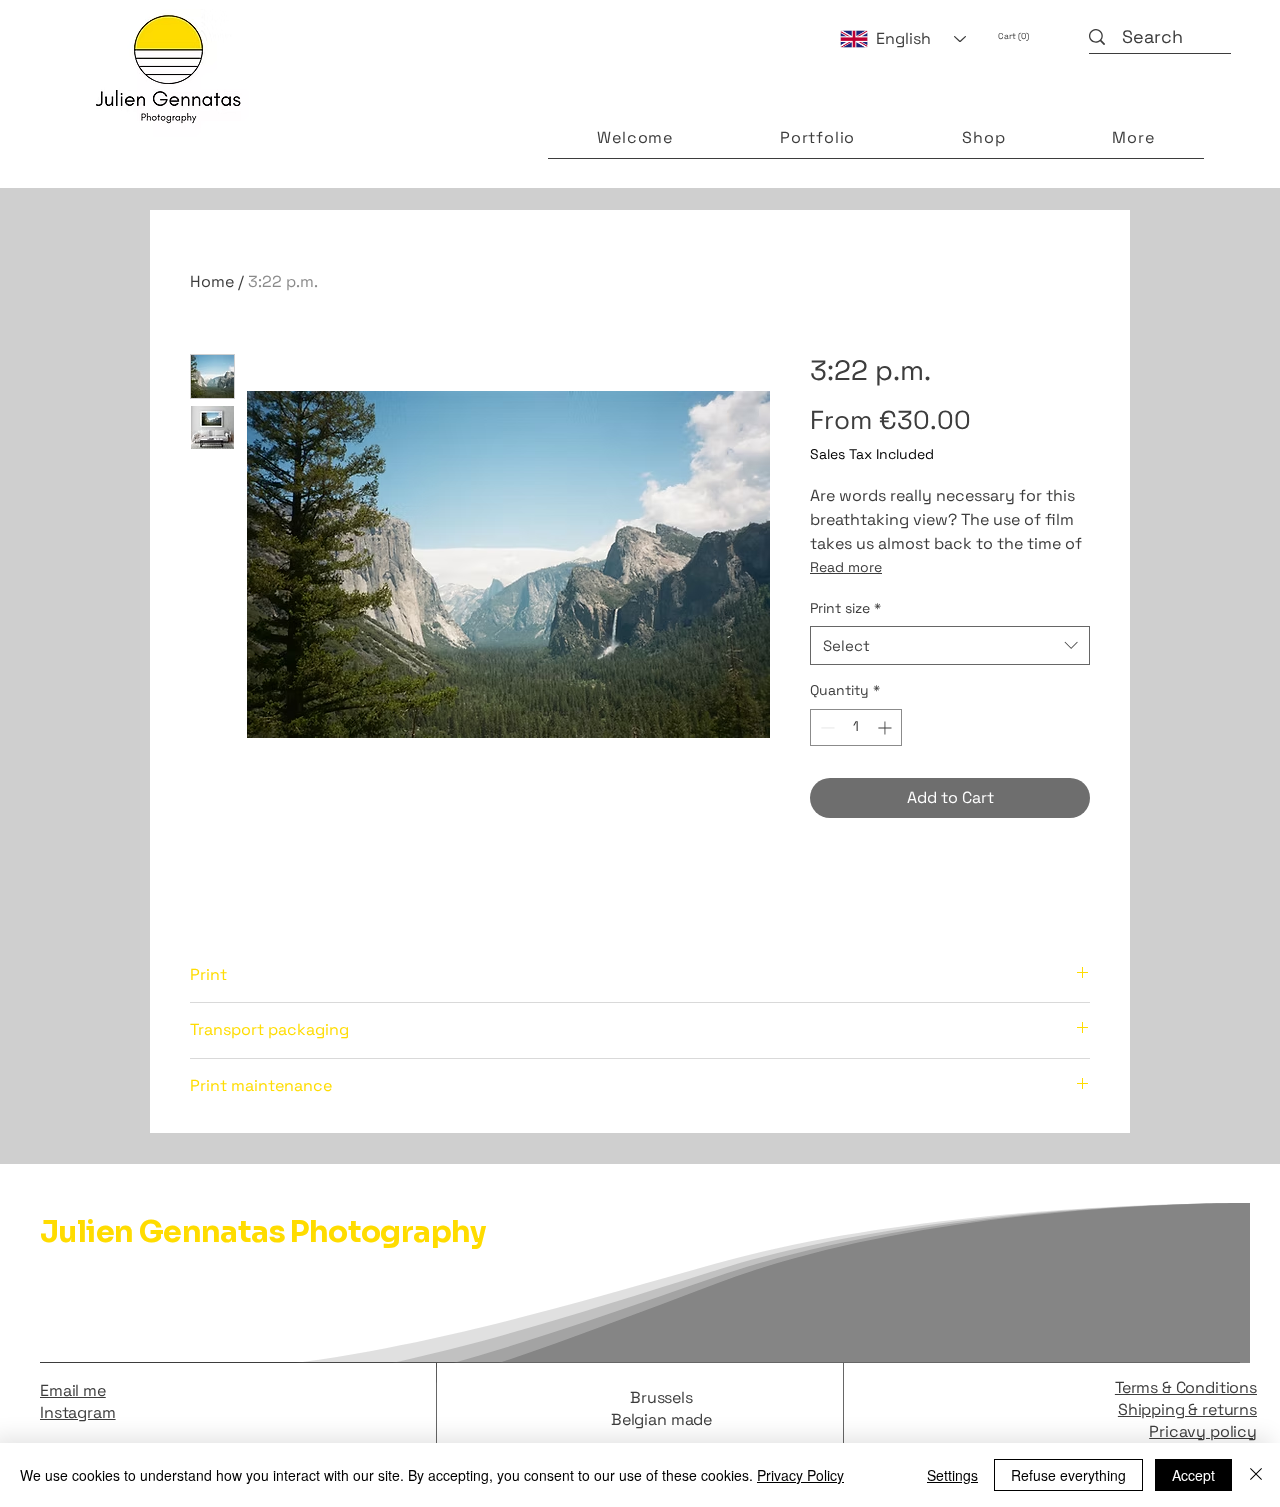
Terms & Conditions (1186, 1387)
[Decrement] (825, 727)
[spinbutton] (856, 727)
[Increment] (886, 727)
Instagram (78, 1412)
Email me (73, 1390)
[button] (1026, 36)
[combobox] (950, 645)
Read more (846, 567)
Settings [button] (952, 1475)
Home (212, 281)
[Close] (1256, 1475)
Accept (1193, 1475)
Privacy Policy (800, 1475)
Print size (845, 608)
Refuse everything (1068, 1475)
